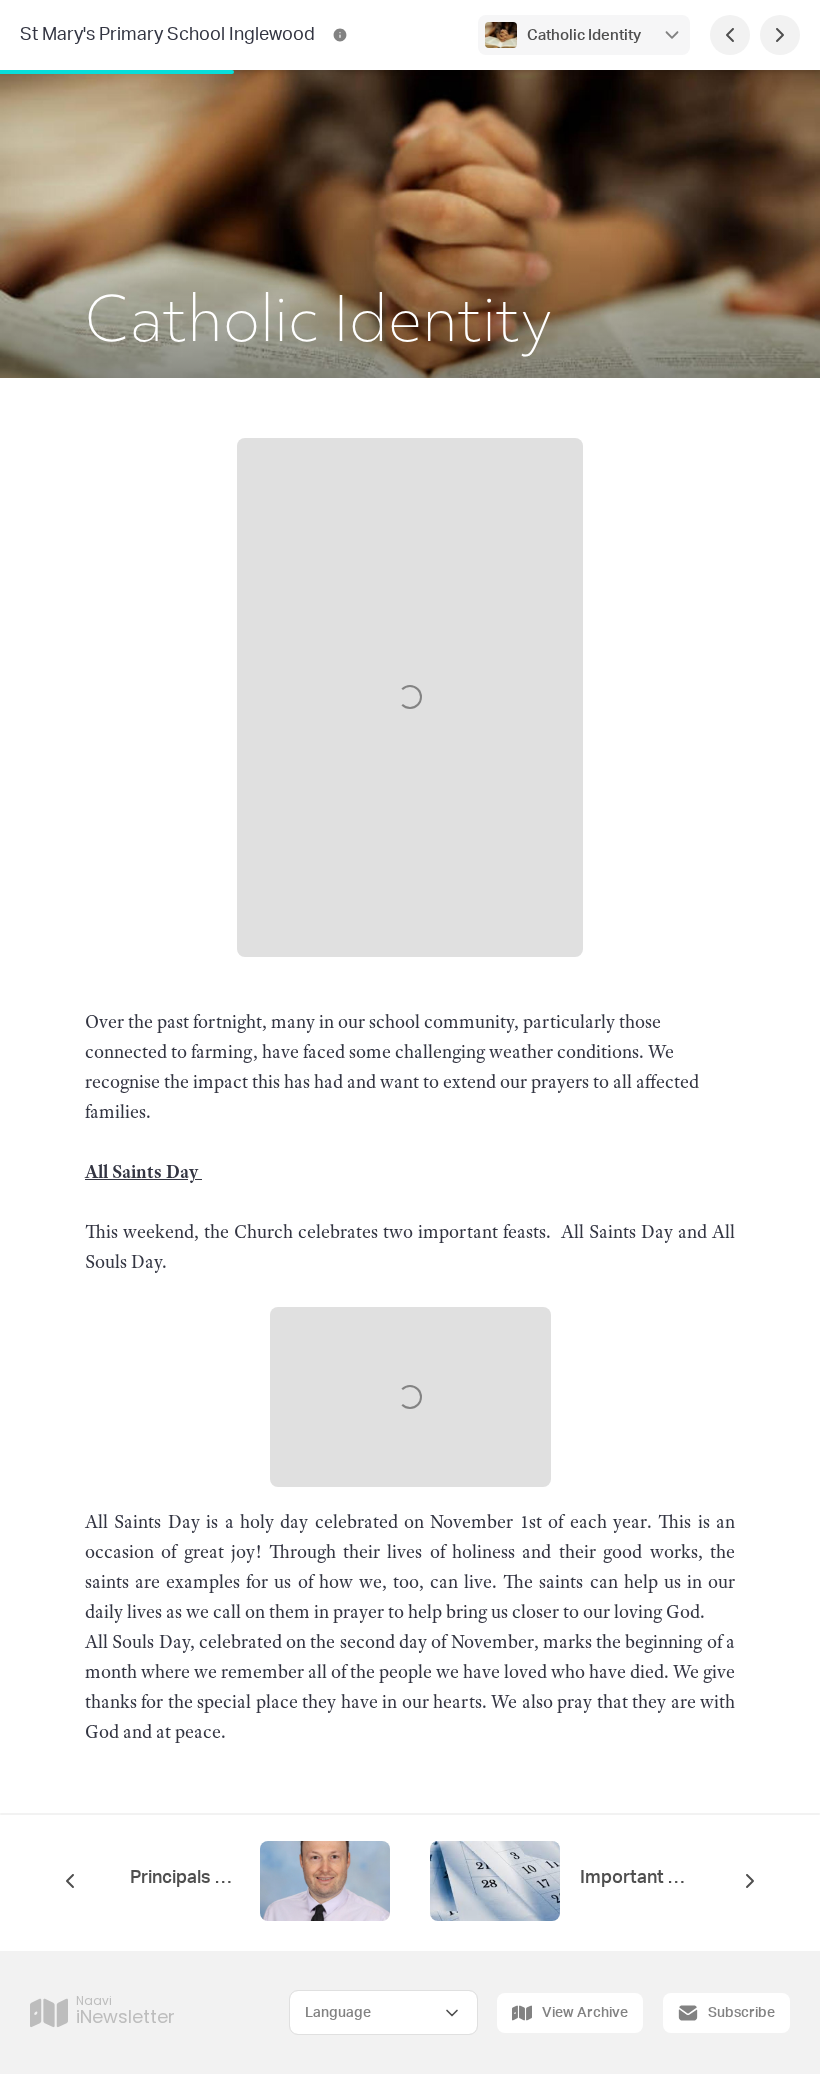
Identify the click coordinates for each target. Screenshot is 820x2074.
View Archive (585, 2013)
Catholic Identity (584, 35)
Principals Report (185, 1878)
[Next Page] (780, 35)
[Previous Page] (730, 35)
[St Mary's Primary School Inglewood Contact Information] (340, 35)
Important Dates (635, 1878)
